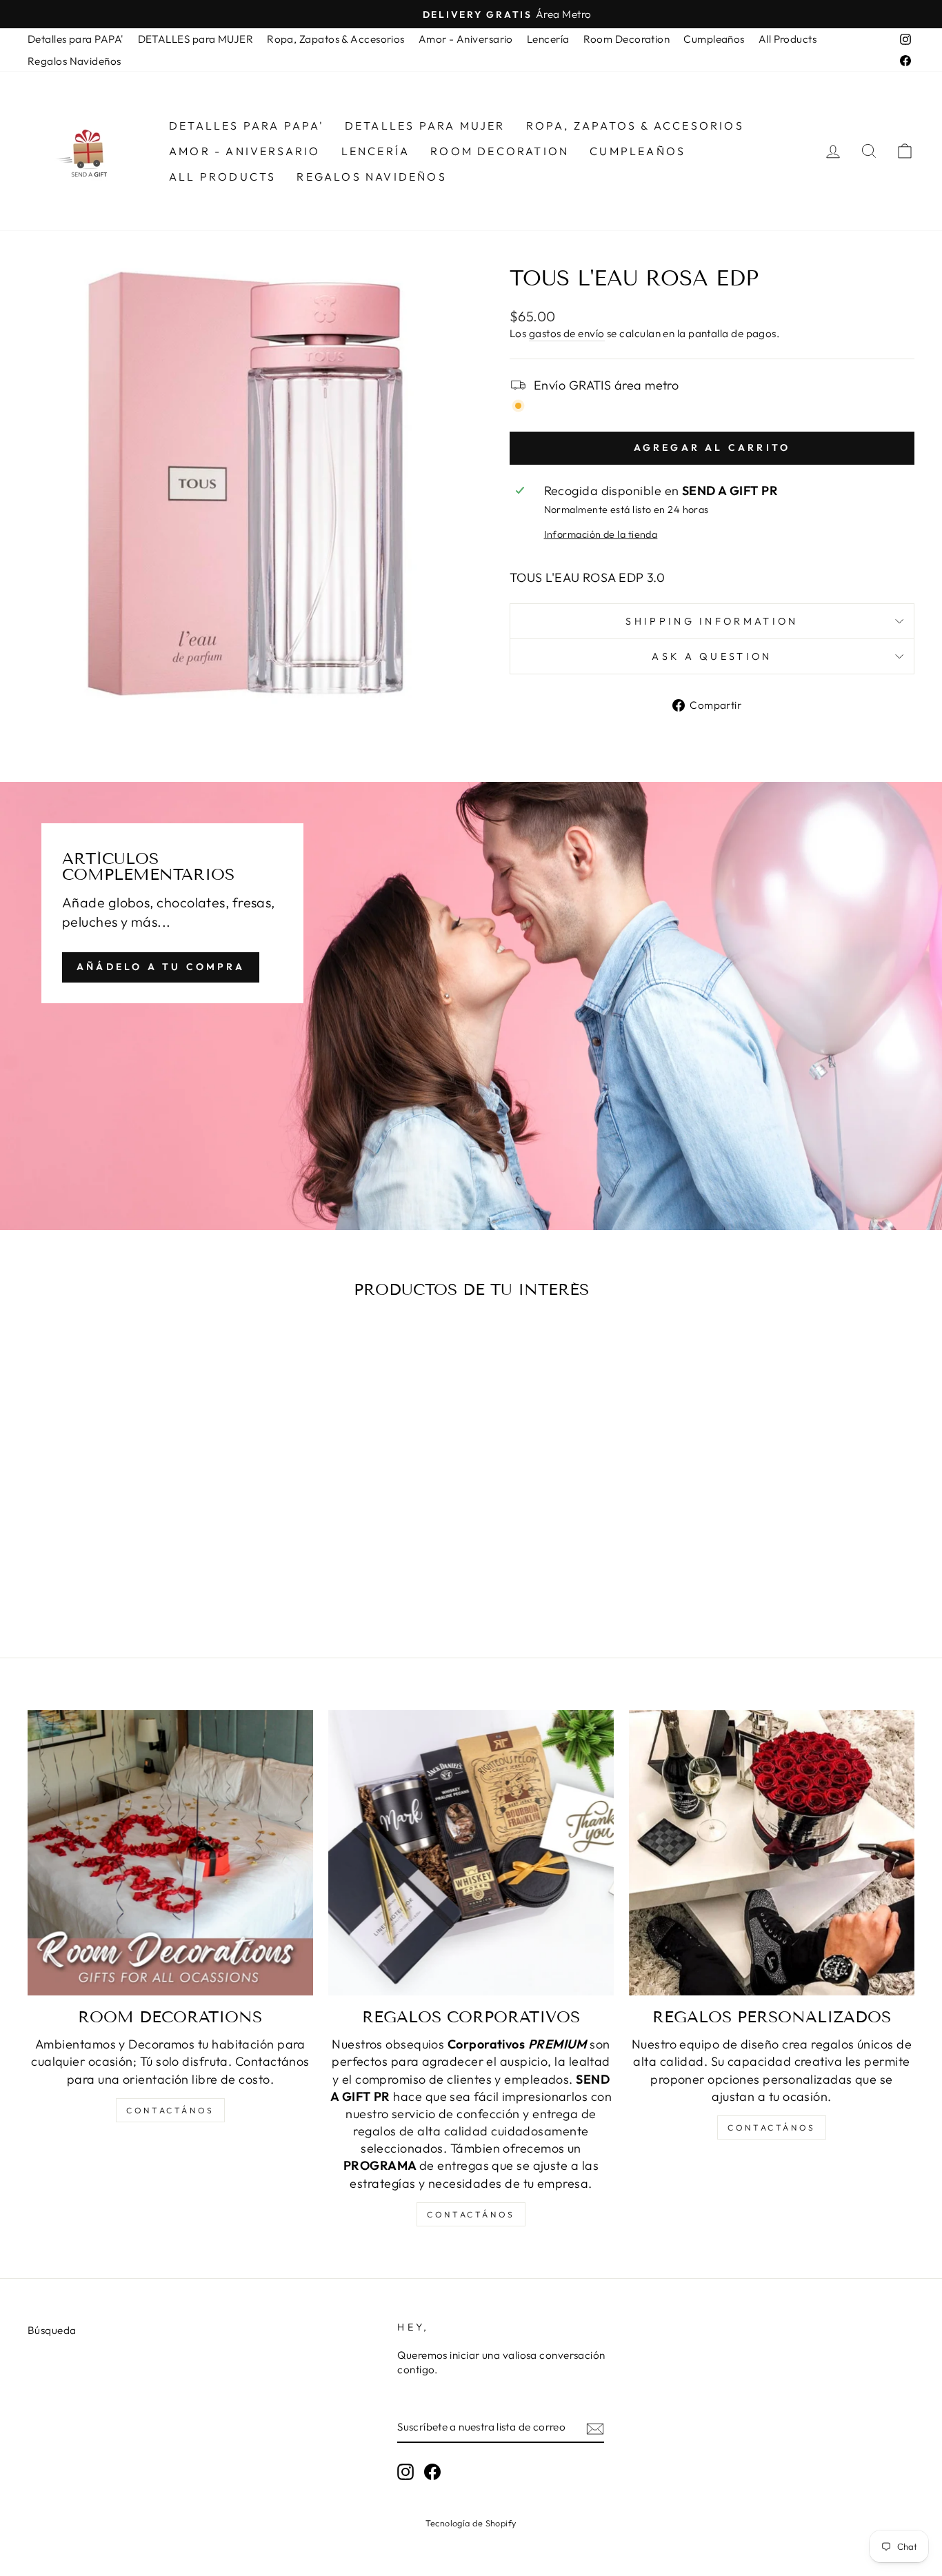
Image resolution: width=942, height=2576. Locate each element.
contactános (170, 2110)
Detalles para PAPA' (76, 39)
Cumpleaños (714, 39)
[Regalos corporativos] (471, 1853)
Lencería (548, 39)
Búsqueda (52, 2330)
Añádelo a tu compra (161, 967)
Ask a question (712, 656)
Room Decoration (627, 39)
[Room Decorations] (170, 1853)
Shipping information (712, 621)
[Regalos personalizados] (772, 1853)
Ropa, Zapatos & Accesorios (336, 39)
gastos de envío (567, 333)
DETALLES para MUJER (196, 39)
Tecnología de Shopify (471, 2523)
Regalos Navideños (74, 61)
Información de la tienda (601, 534)
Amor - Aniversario (466, 39)
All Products (788, 39)
